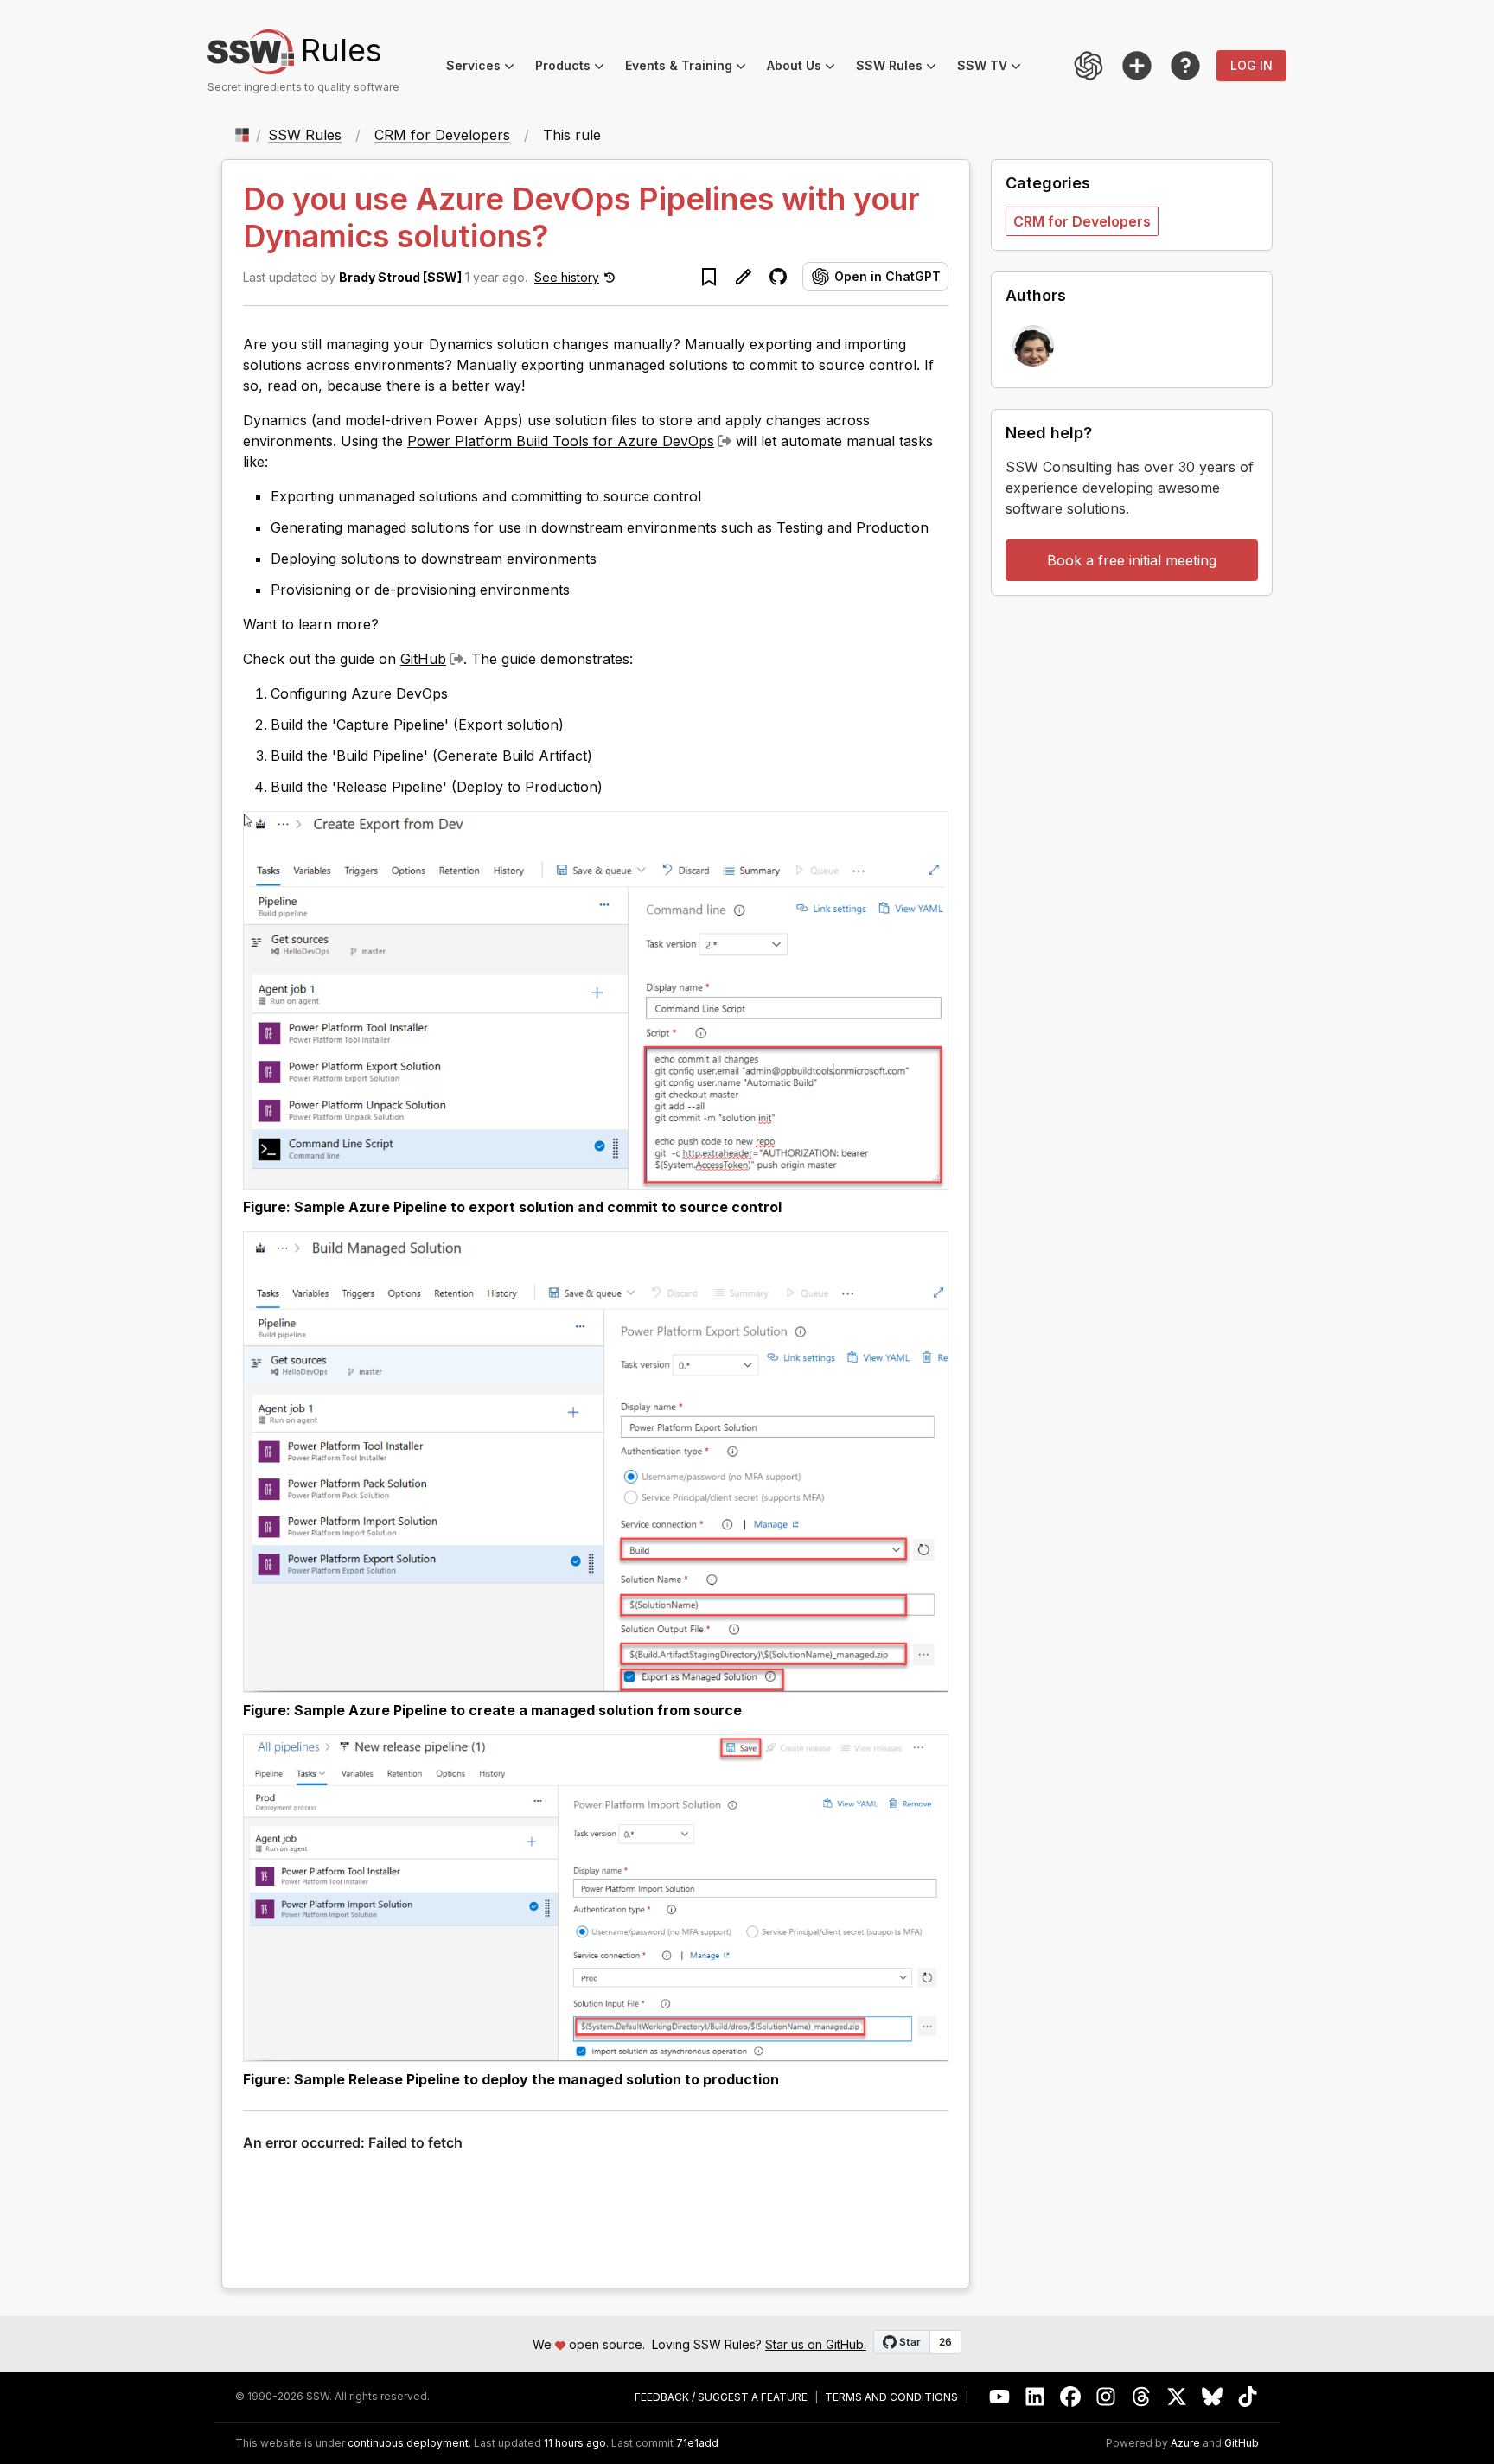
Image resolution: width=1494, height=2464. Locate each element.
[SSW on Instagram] (1106, 2397)
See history (567, 277)
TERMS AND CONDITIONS (891, 2397)
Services (485, 68)
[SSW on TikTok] (1248, 2397)
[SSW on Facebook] (1071, 2397)
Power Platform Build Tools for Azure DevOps (561, 441)
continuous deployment (408, 2443)
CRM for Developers (442, 135)
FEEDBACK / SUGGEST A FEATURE (721, 2397)
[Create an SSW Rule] (1137, 66)
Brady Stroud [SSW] (400, 277)
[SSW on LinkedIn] (1035, 2397)
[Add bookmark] (709, 277)
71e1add (697, 2443)
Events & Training (691, 68)
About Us (806, 68)
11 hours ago (575, 2443)
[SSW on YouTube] (1000, 2397)
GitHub (423, 659)
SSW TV (994, 68)
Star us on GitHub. (816, 2344)
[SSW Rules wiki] (1185, 66)
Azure (1185, 2443)
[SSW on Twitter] (1177, 2397)
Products (575, 68)
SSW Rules (901, 68)
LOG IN (1251, 65)
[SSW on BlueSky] (1213, 2397)
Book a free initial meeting (1132, 560)
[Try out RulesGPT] (1089, 66)
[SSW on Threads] (1142, 2397)
